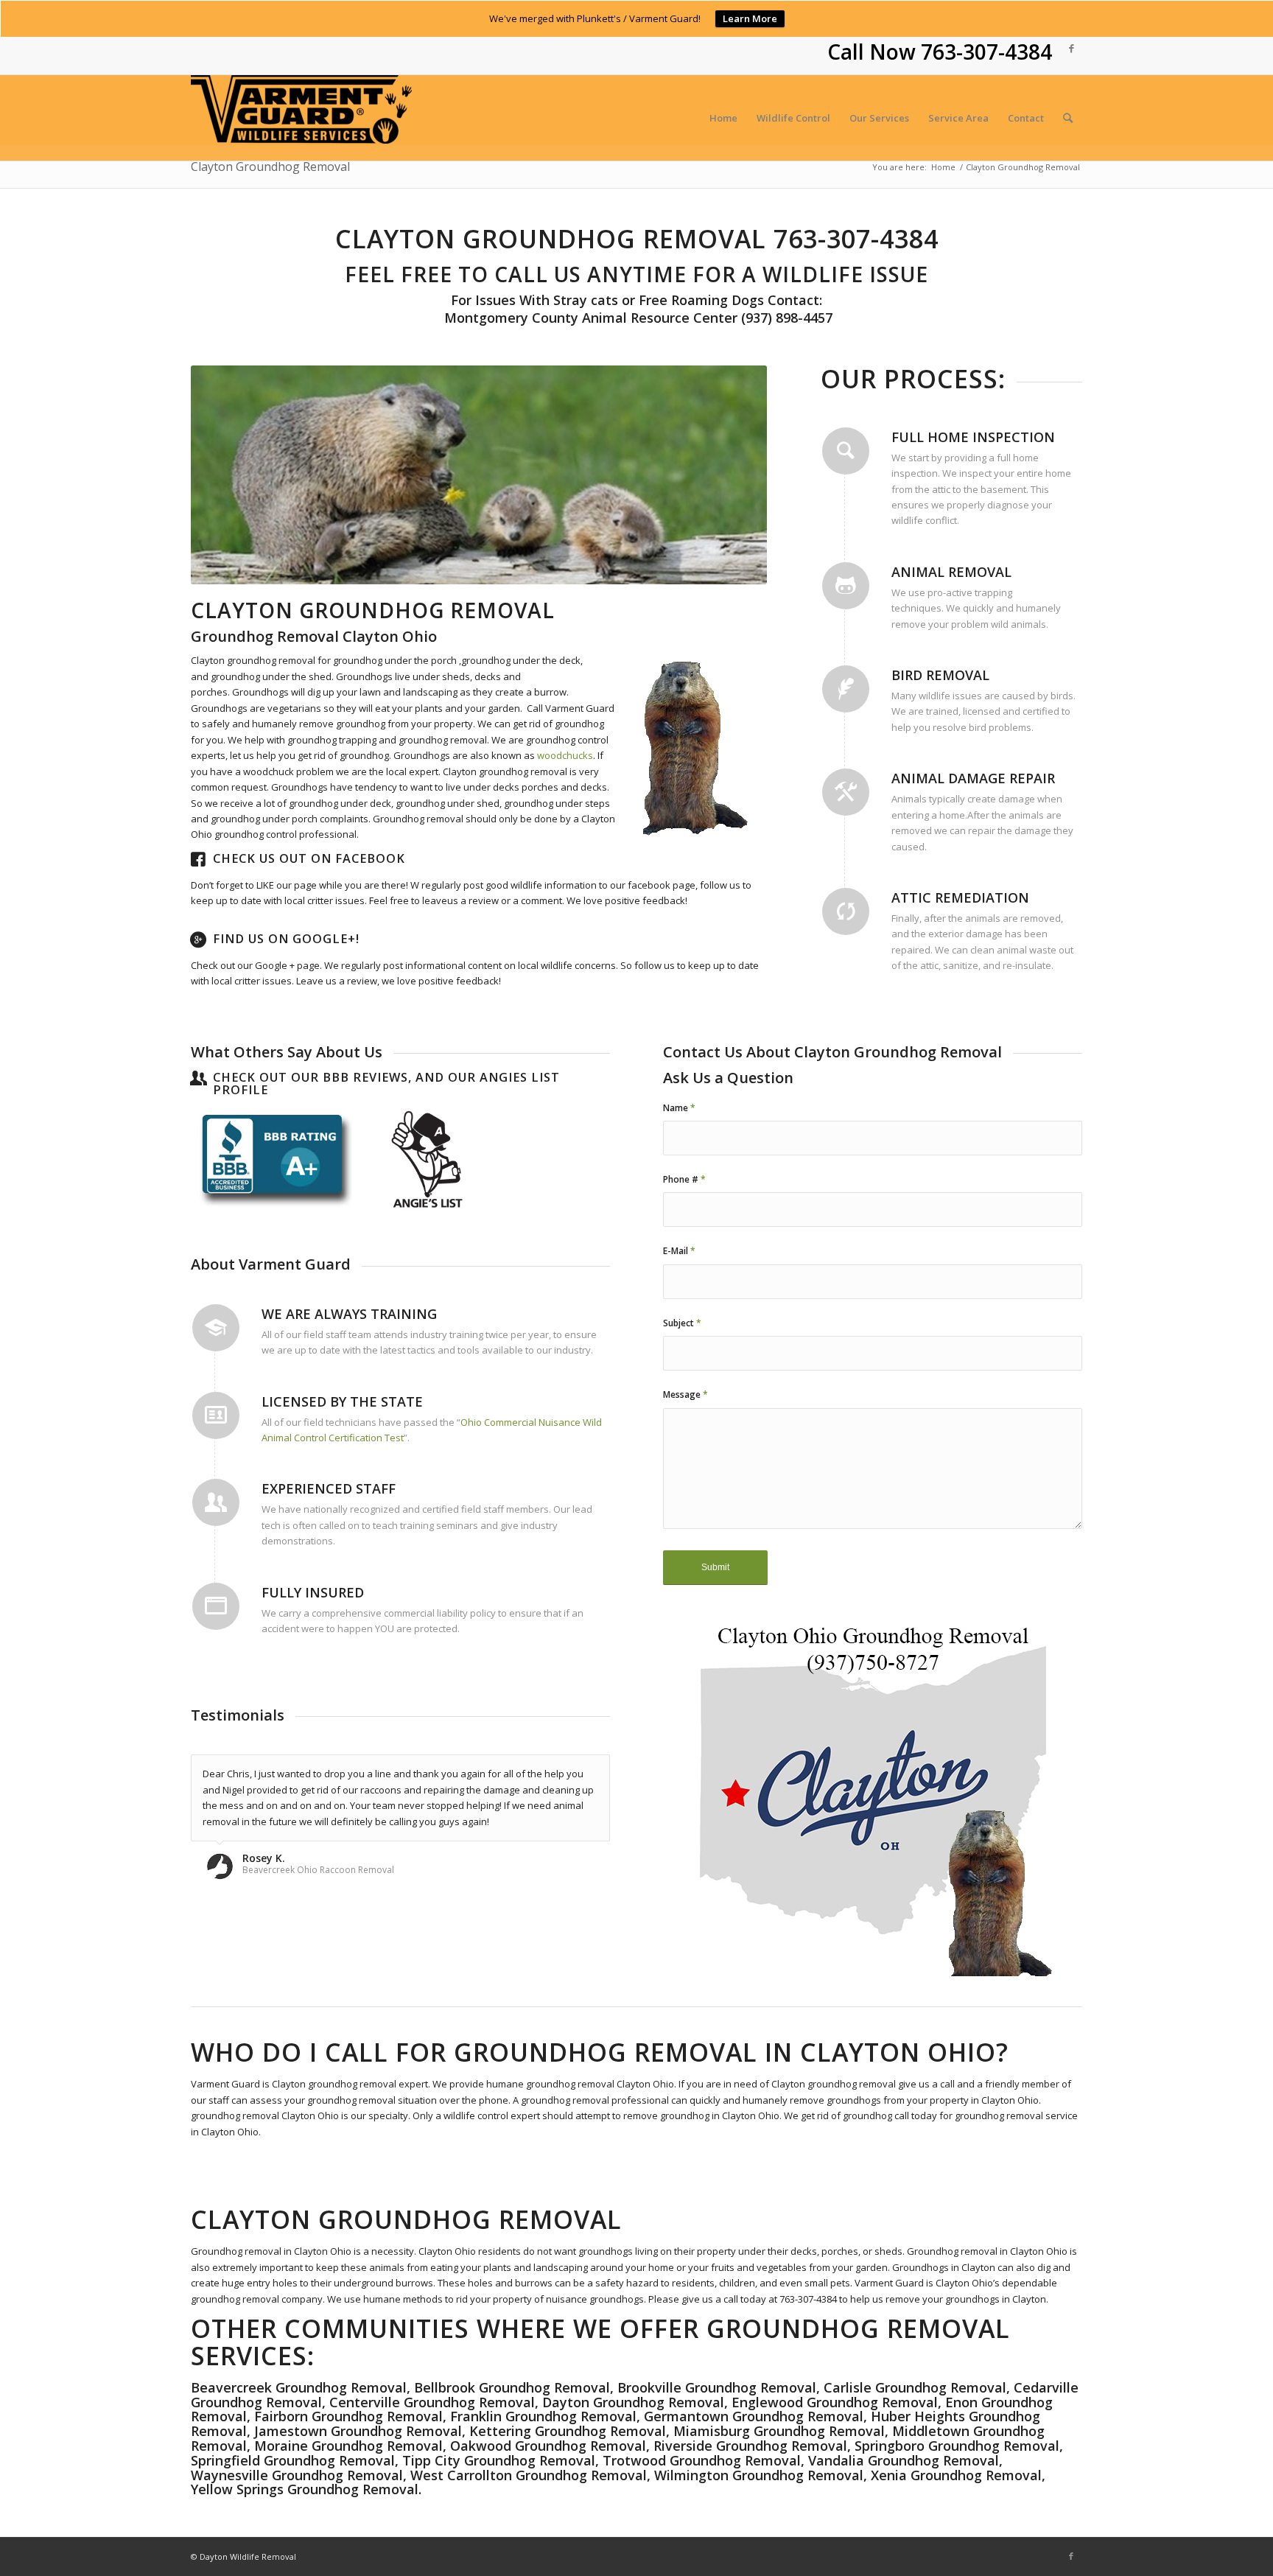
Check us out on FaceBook (309, 858)
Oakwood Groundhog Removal (548, 2446)
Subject (682, 1323)
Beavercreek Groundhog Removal (299, 2387)
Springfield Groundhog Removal (293, 2460)
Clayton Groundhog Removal (270, 167)
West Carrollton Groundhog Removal (529, 2475)
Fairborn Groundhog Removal (348, 2416)
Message (685, 1394)
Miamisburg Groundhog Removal (779, 2431)
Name (679, 1108)
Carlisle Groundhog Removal (915, 2387)
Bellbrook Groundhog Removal (512, 2387)
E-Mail (679, 1251)
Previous (224, 475)
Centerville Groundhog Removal (432, 2402)
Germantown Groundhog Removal (754, 2416)
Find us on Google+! (286, 939)
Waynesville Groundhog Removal (297, 2475)
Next (734, 475)
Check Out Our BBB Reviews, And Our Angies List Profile (386, 1084)
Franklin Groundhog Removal (543, 2416)
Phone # (684, 1179)
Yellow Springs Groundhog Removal (305, 2489)
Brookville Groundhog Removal (717, 2387)
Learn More (750, 18)
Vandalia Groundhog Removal (904, 2460)
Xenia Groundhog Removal (956, 2475)
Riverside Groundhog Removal (750, 2446)
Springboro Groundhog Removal (957, 2446)
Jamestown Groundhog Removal (358, 2431)
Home (943, 167)
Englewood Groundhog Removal (835, 2402)
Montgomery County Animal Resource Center (589, 318)
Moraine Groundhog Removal (348, 2446)
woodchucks (565, 755)
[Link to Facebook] (1071, 48)
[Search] (1068, 118)
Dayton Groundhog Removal (633, 2402)
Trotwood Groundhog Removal (702, 2460)
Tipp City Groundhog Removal (499, 2460)
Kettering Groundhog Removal (568, 2431)
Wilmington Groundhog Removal (759, 2475)
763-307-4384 (986, 52)
